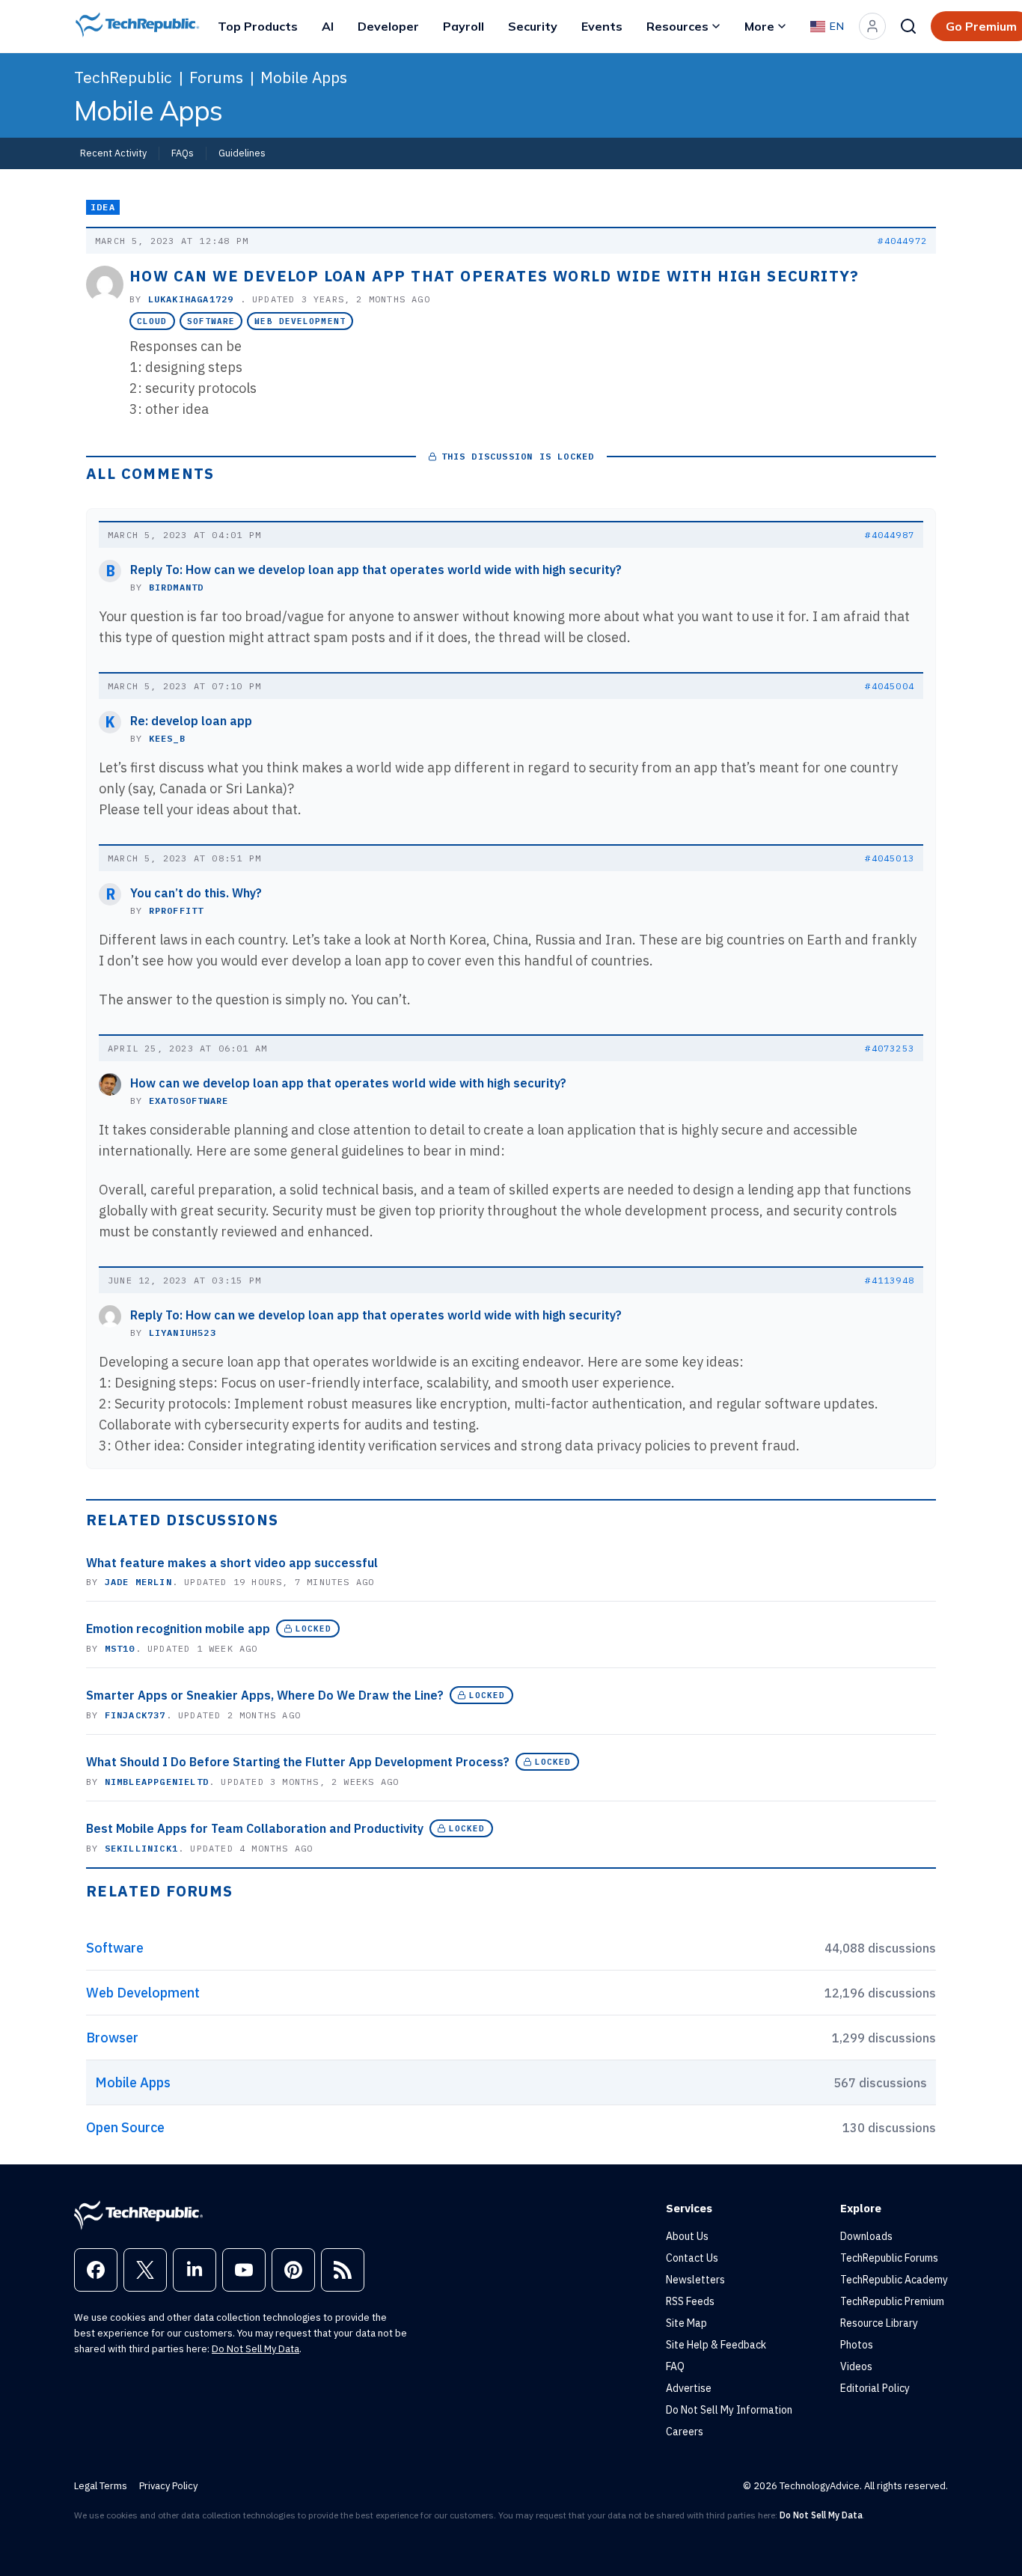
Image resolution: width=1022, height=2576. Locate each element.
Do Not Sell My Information (729, 2410)
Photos (857, 2345)
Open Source (125, 2127)
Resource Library (879, 2323)
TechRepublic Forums (889, 2258)
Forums (216, 77)
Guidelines (242, 153)
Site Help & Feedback (716, 2345)
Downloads (866, 2236)
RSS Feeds (690, 2301)
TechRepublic (123, 77)
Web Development (143, 1993)
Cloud (152, 321)
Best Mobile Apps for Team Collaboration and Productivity (255, 1828)
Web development (300, 321)
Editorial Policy (875, 2388)
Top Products (258, 26)
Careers (685, 2432)
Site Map (686, 2323)
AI (328, 26)
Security (533, 26)
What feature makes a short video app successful (232, 1563)
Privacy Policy (168, 2486)
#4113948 (890, 1280)
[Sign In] (872, 26)
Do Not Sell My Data (255, 2349)
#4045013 (890, 858)
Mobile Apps (304, 77)
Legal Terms (101, 2486)
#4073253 (890, 1048)
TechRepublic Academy (894, 2280)
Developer (388, 26)
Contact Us (692, 2258)
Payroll (463, 26)
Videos (856, 2366)
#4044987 (890, 535)
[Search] (908, 26)
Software (211, 321)
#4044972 (902, 241)
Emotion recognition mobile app (178, 1629)
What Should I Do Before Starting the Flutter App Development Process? (298, 1762)
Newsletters (695, 2280)
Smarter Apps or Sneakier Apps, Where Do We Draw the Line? (265, 1695)
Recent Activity (113, 153)
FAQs (183, 153)
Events (602, 26)
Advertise (689, 2388)
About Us (687, 2236)
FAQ (675, 2366)
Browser (112, 2038)
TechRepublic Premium (892, 2301)
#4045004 (890, 686)
